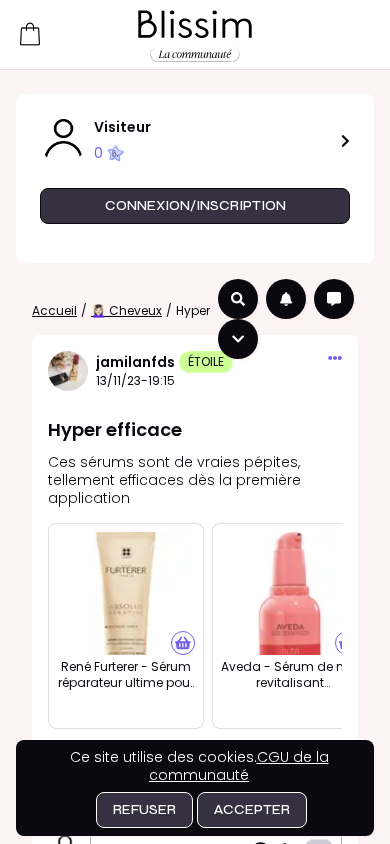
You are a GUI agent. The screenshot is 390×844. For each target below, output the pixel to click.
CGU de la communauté (239, 766)
